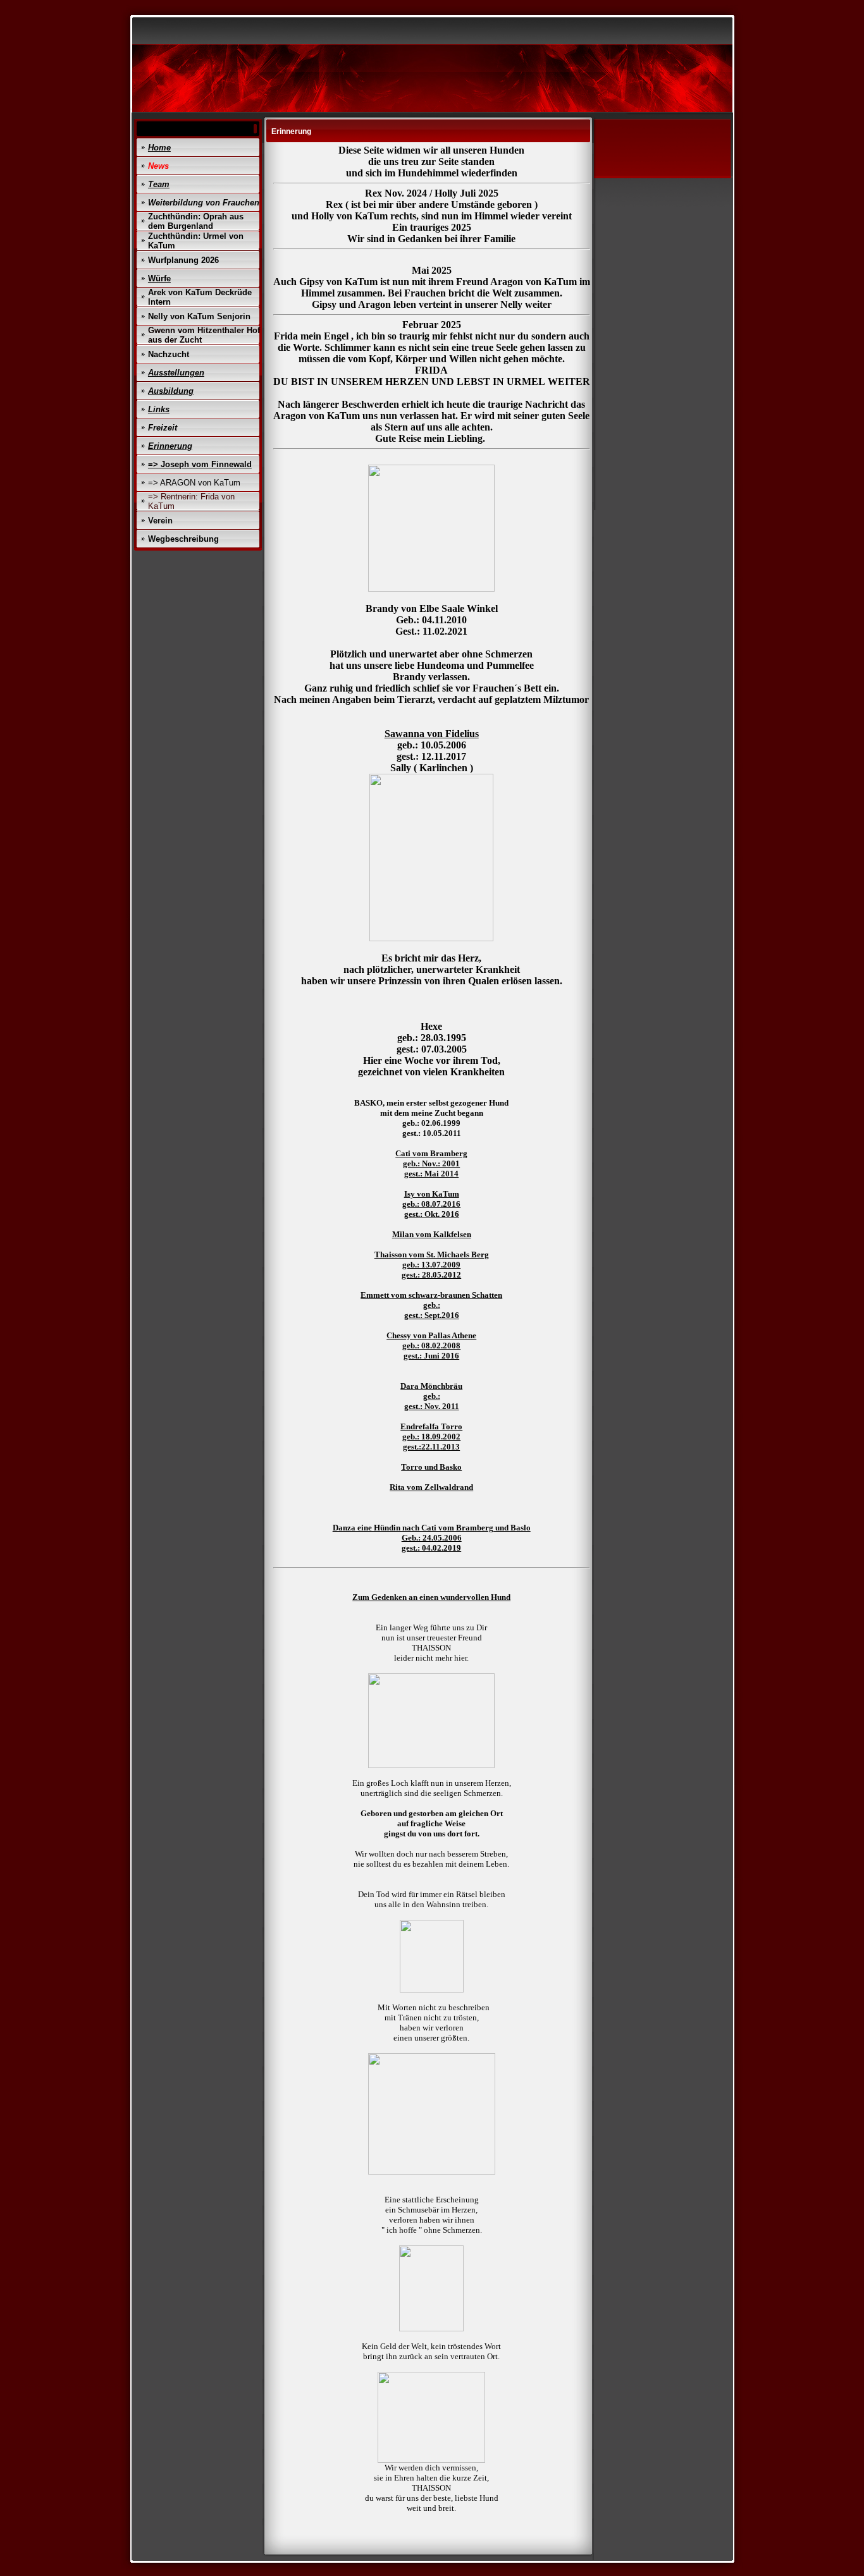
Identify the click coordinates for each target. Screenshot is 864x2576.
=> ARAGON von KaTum (194, 483)
